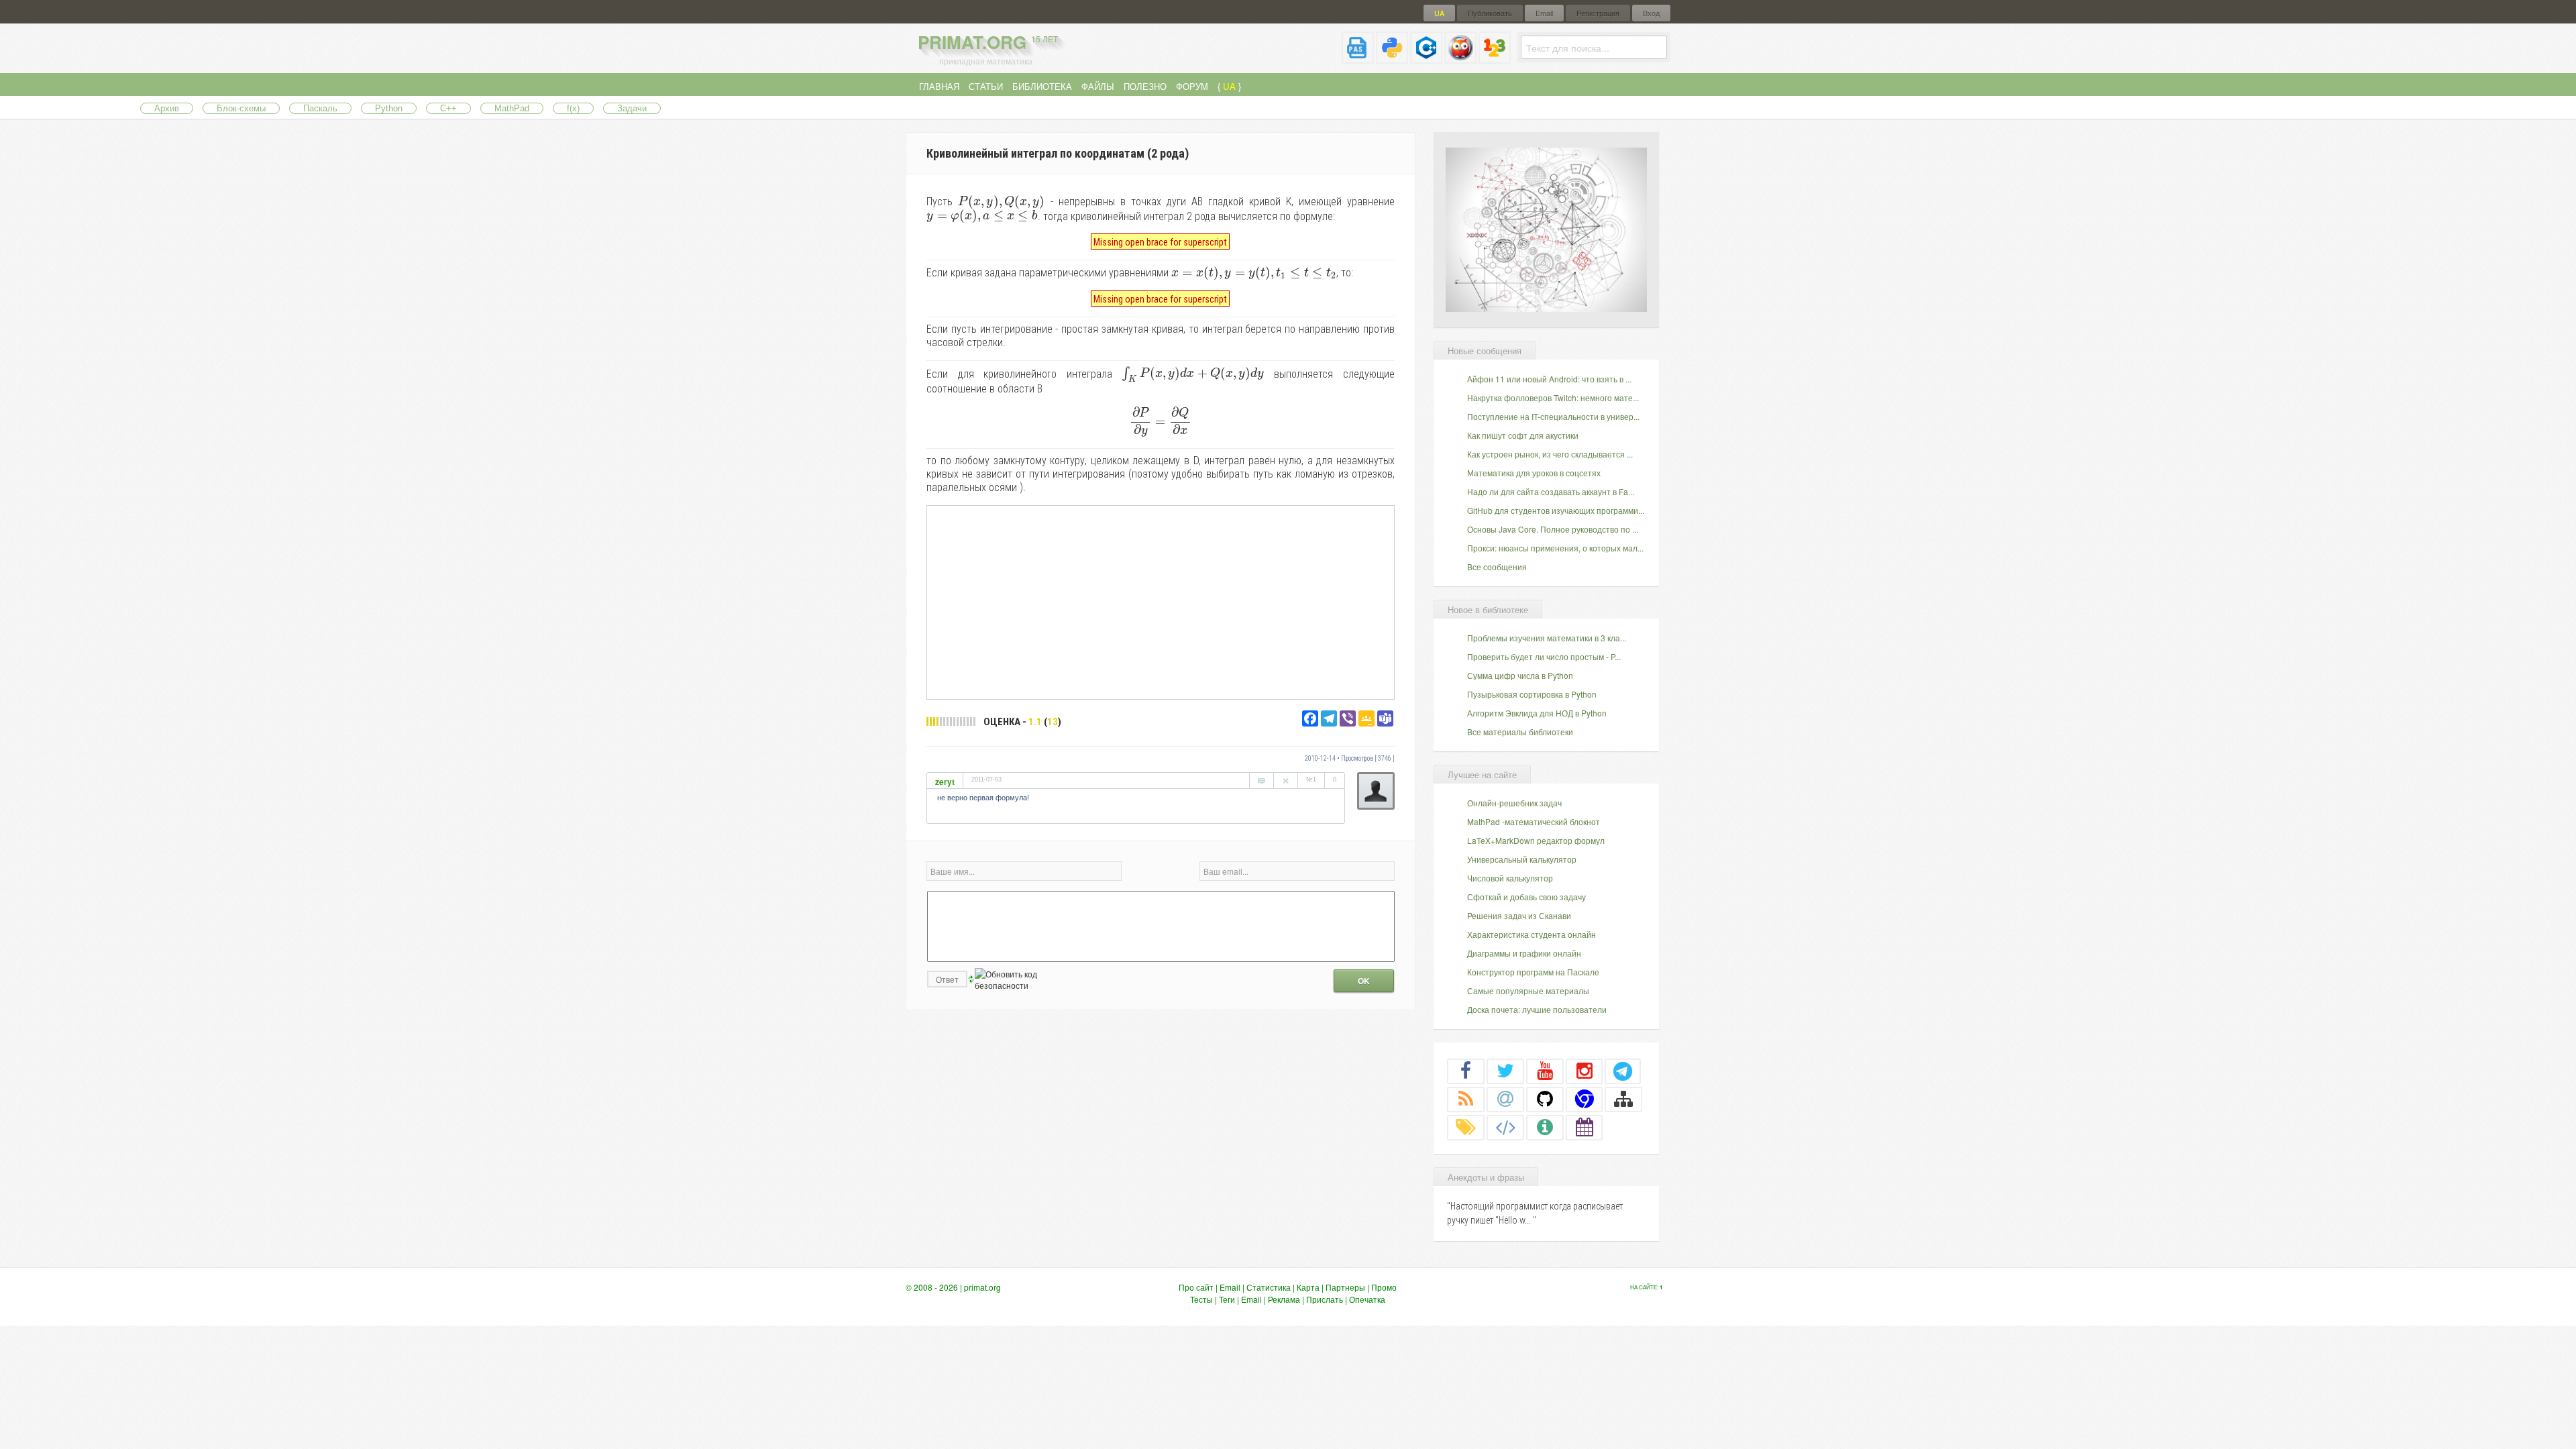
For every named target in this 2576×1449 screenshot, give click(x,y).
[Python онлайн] (1392, 58)
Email (1544, 13)
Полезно (1145, 86)
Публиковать (1490, 13)
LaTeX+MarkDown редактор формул (1536, 840)
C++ (448, 108)
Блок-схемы (241, 108)
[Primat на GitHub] (1545, 1099)
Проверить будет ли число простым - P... (1544, 656)
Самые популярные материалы (1528, 990)
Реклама (1284, 1299)
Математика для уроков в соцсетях (1534, 473)
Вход (1651, 13)
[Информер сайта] (1545, 1127)
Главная (939, 86)
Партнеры (1345, 1287)
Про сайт (1196, 1287)
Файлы (1098, 86)
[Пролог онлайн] (1460, 58)
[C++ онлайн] (1426, 58)
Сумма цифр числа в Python (1520, 675)
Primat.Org (988, 42)
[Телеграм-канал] (1623, 1071)
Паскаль (320, 108)
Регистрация (1598, 13)
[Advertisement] (1161, 602)
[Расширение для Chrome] (1585, 1099)
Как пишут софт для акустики (1523, 435)
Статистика (1269, 1287)
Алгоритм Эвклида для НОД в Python (1537, 713)
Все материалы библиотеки (1520, 732)
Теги (1227, 1299)
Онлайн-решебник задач (1514, 803)
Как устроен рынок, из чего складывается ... (1550, 454)
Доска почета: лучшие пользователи (1537, 1009)
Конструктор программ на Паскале (1533, 972)
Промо (1384, 1287)
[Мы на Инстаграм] (1585, 1071)
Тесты (1201, 1299)
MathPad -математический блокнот (1534, 821)
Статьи (986, 86)
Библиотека (1042, 86)
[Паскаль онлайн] (1358, 58)
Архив (167, 108)
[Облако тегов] (1466, 1127)
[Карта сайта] (1623, 1099)
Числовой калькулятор (1510, 878)
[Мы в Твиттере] (1505, 1071)
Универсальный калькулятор (1522, 859)
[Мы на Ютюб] (1545, 1071)
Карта (1308, 1287)
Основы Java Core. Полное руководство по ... (1553, 529)
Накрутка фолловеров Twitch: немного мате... (1553, 397)
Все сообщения (1497, 567)
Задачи (632, 108)
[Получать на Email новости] (1505, 1099)
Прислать (1325, 1299)
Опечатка (1367, 1299)
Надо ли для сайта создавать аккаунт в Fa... (1551, 491)
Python (389, 108)
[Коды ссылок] (1505, 1127)
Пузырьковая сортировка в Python (1532, 694)
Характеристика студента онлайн (1532, 934)
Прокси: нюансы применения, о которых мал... (1555, 548)
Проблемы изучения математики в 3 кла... (1547, 638)
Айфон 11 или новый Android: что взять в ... (1549, 379)
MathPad (512, 108)
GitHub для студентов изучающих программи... (1556, 510)
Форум (1192, 86)
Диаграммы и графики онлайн (1524, 953)
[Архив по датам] (1585, 1127)
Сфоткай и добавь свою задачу (1526, 897)
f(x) (573, 108)
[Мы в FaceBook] (1466, 1071)
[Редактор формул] (1495, 58)
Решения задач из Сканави (1519, 915)
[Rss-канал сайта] (1466, 1099)
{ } (1229, 86)
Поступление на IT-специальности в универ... (1553, 416)
